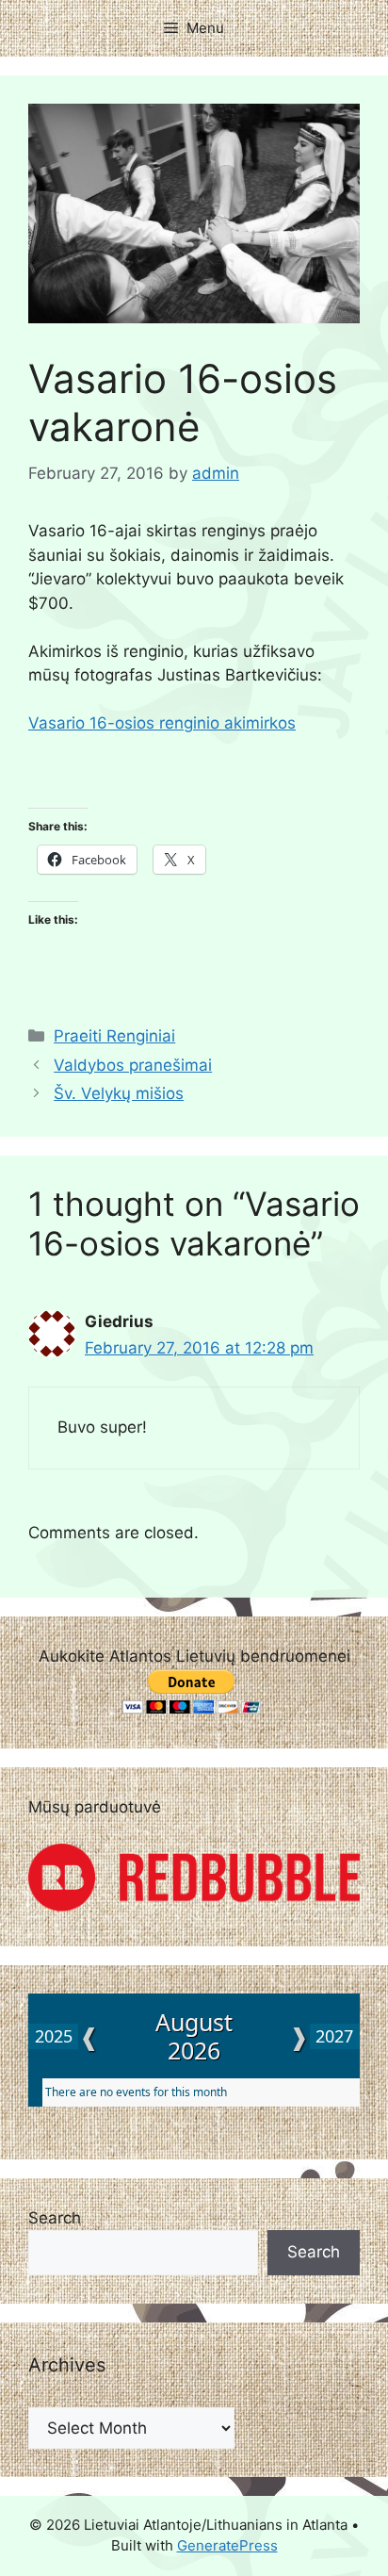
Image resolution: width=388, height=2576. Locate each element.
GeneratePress (227, 2545)
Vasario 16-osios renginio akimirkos (162, 723)
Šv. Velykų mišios (119, 1093)
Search (55, 2218)
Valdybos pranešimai (133, 1065)
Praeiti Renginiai (114, 1036)
